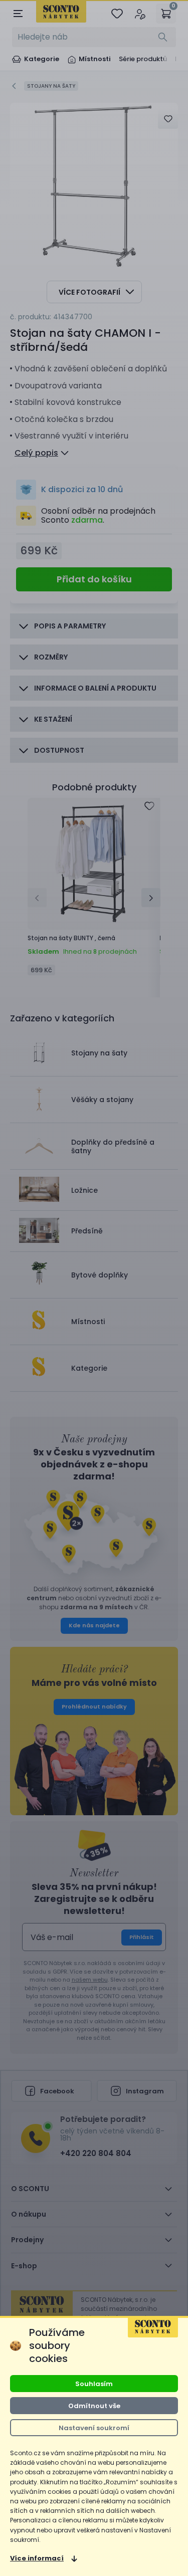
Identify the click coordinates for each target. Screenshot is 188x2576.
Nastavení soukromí (94, 2428)
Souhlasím (94, 2384)
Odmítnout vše (94, 2406)
